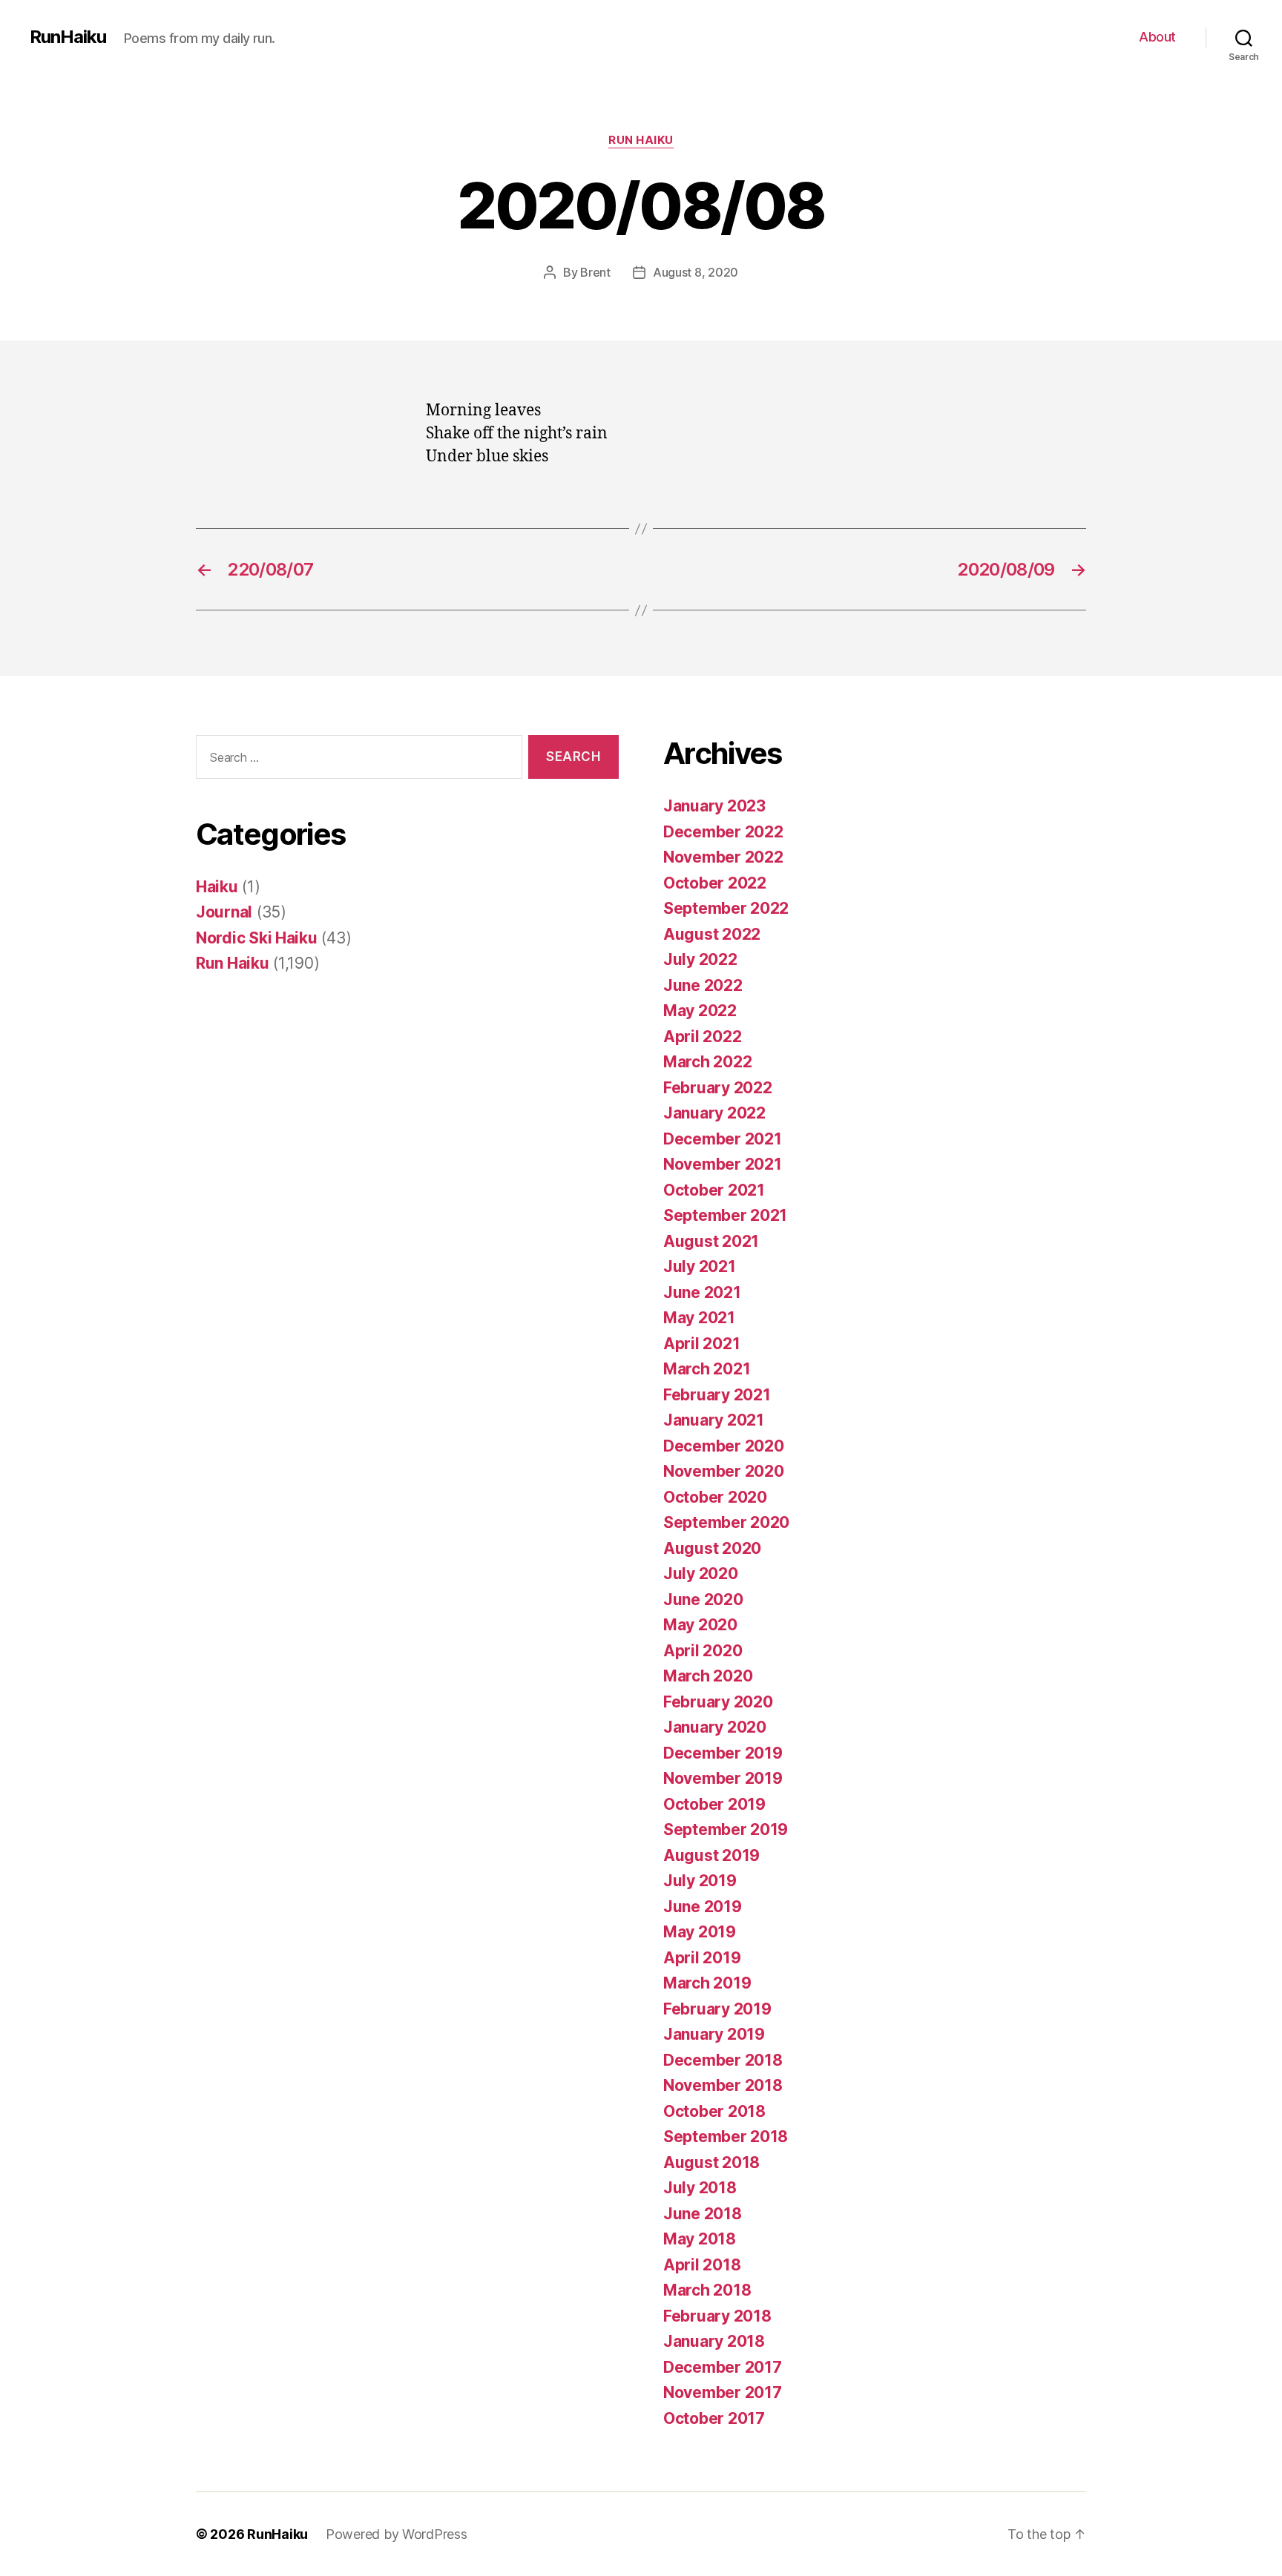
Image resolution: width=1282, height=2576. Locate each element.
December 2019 (723, 1753)
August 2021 (711, 1241)
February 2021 (717, 1395)
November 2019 (723, 1778)
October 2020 (715, 1497)
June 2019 (703, 1907)
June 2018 (703, 2214)
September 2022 (726, 908)
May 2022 (700, 1011)
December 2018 (723, 2060)
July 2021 (700, 1266)
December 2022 (723, 832)
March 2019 (707, 1983)
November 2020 (724, 1471)
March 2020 (708, 1676)
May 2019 (700, 1932)
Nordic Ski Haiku (257, 938)
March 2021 (707, 1369)
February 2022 (718, 1088)
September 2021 (725, 1215)
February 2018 (717, 2316)
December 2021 (723, 1139)
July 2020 (701, 1574)
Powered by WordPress (397, 2534)
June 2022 (703, 985)
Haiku (217, 887)
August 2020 (712, 1548)
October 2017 (714, 2418)
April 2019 (702, 1958)
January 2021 (714, 1420)
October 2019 (714, 1804)
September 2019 (726, 1829)
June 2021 (702, 1292)
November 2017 (723, 2392)
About (1157, 37)
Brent (595, 272)
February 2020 (718, 1702)
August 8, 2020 (696, 272)
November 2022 (723, 857)
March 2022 (707, 1062)
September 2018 (726, 2137)
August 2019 (711, 1855)
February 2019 (717, 2009)
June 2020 (703, 1600)
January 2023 (714, 806)
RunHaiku (68, 37)
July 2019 (700, 1881)
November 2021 (723, 1164)
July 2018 (700, 2188)
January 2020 (715, 1727)
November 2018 (723, 2085)
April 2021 (701, 1344)
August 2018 (711, 2162)
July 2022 (700, 959)
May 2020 (700, 1625)
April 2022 (702, 1037)
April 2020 (703, 1651)
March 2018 (707, 2290)
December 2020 (724, 1446)
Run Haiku (641, 140)
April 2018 (702, 2265)
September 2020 (726, 1522)
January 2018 (714, 2341)
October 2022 (715, 883)
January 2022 (714, 1113)
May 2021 (699, 1318)
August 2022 (712, 934)
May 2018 (700, 2239)
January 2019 (714, 2034)
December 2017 (723, 2367)
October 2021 (714, 1190)
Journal (224, 912)
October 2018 (714, 2111)
